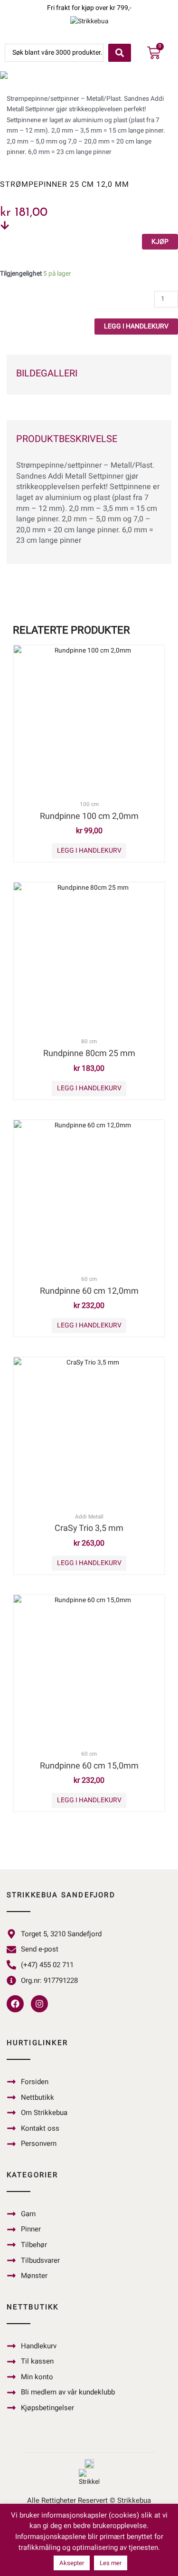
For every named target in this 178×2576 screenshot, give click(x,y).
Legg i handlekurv (136, 326)
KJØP (160, 242)
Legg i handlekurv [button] (89, 851)
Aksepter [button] (72, 2563)
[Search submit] (120, 53)
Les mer (111, 2563)
